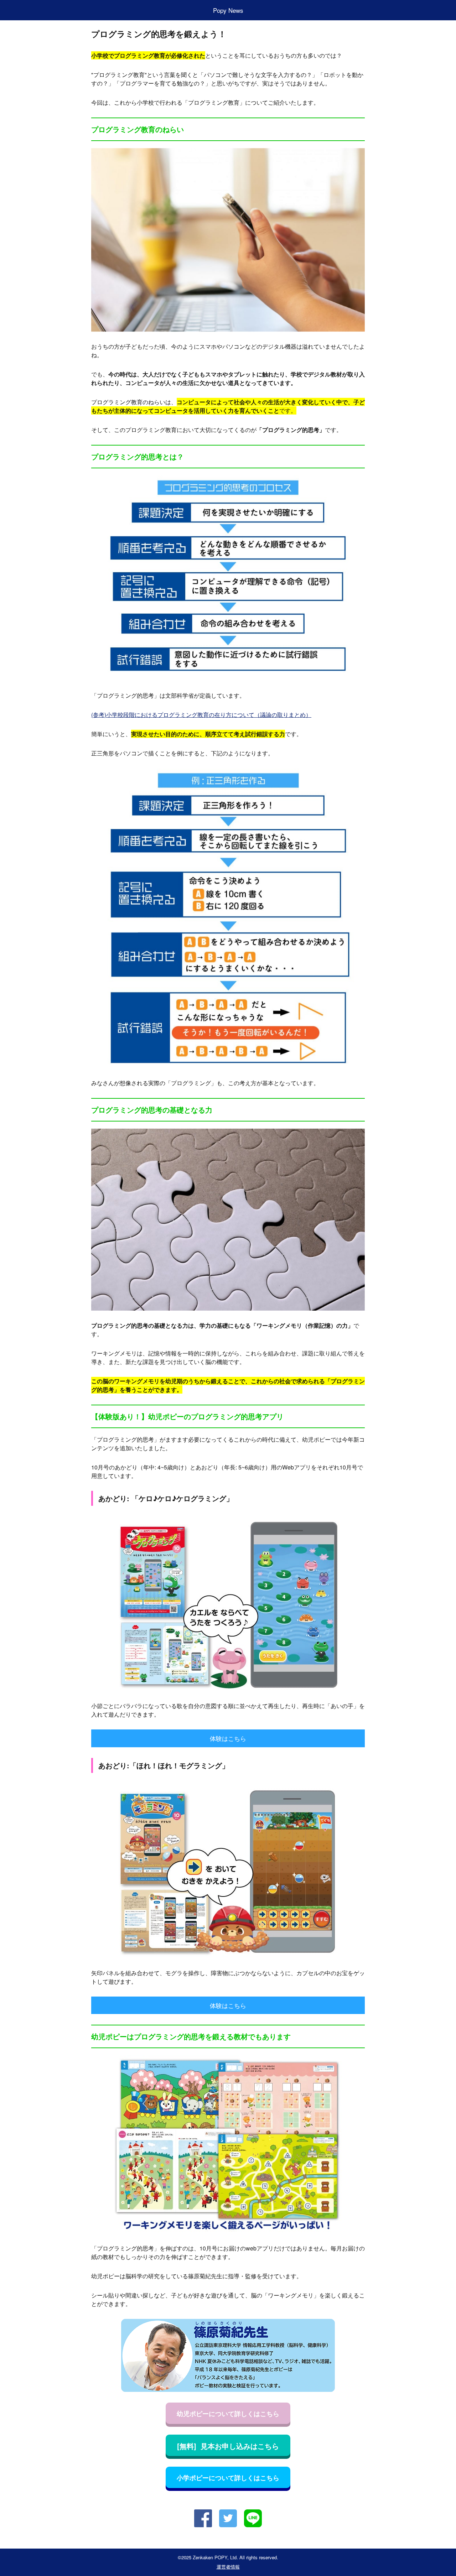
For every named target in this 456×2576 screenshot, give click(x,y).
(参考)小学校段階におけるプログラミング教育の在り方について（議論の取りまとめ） (201, 715)
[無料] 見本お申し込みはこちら (228, 2446)
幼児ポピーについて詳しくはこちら (228, 2414)
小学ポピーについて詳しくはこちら (228, 2478)
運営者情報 (228, 2567)
